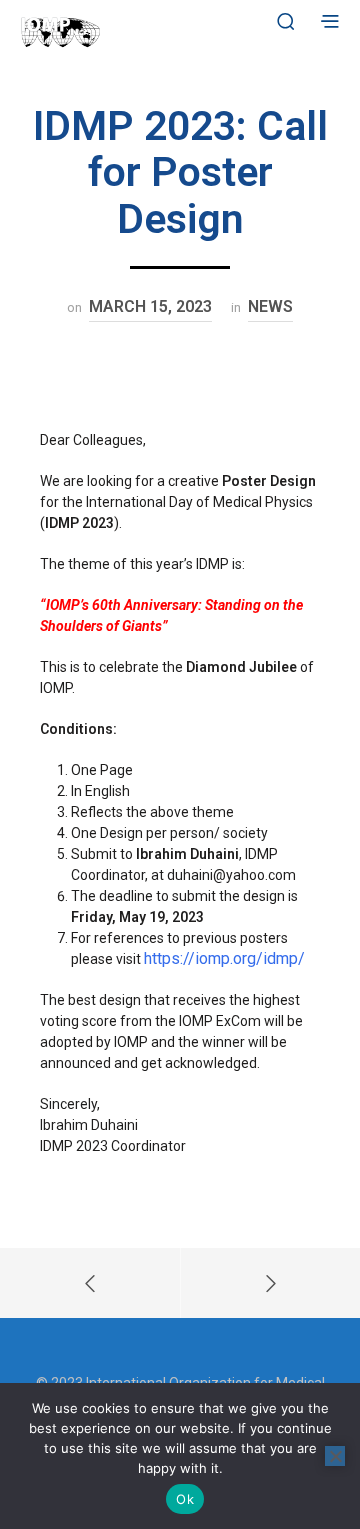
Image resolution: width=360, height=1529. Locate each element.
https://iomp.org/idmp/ (224, 958)
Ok (185, 1499)
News (270, 306)
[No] (335, 1456)
